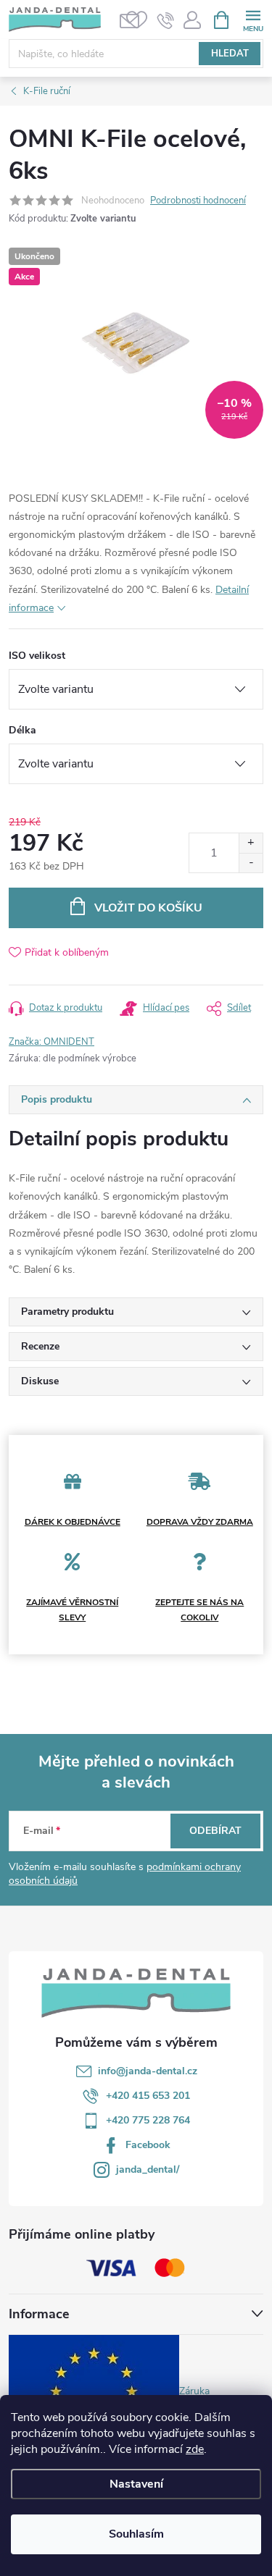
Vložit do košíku (148, 908)
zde (195, 2449)
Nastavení (136, 2484)
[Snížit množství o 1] (251, 863)
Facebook (148, 2145)
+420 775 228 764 (148, 2120)
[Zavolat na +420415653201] (166, 20)
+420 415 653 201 (148, 2096)
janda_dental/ (148, 2169)
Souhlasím (136, 2534)
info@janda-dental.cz (148, 2071)
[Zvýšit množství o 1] (251, 843)
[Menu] (253, 19)
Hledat (230, 54)
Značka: (51, 1042)
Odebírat (215, 1831)
